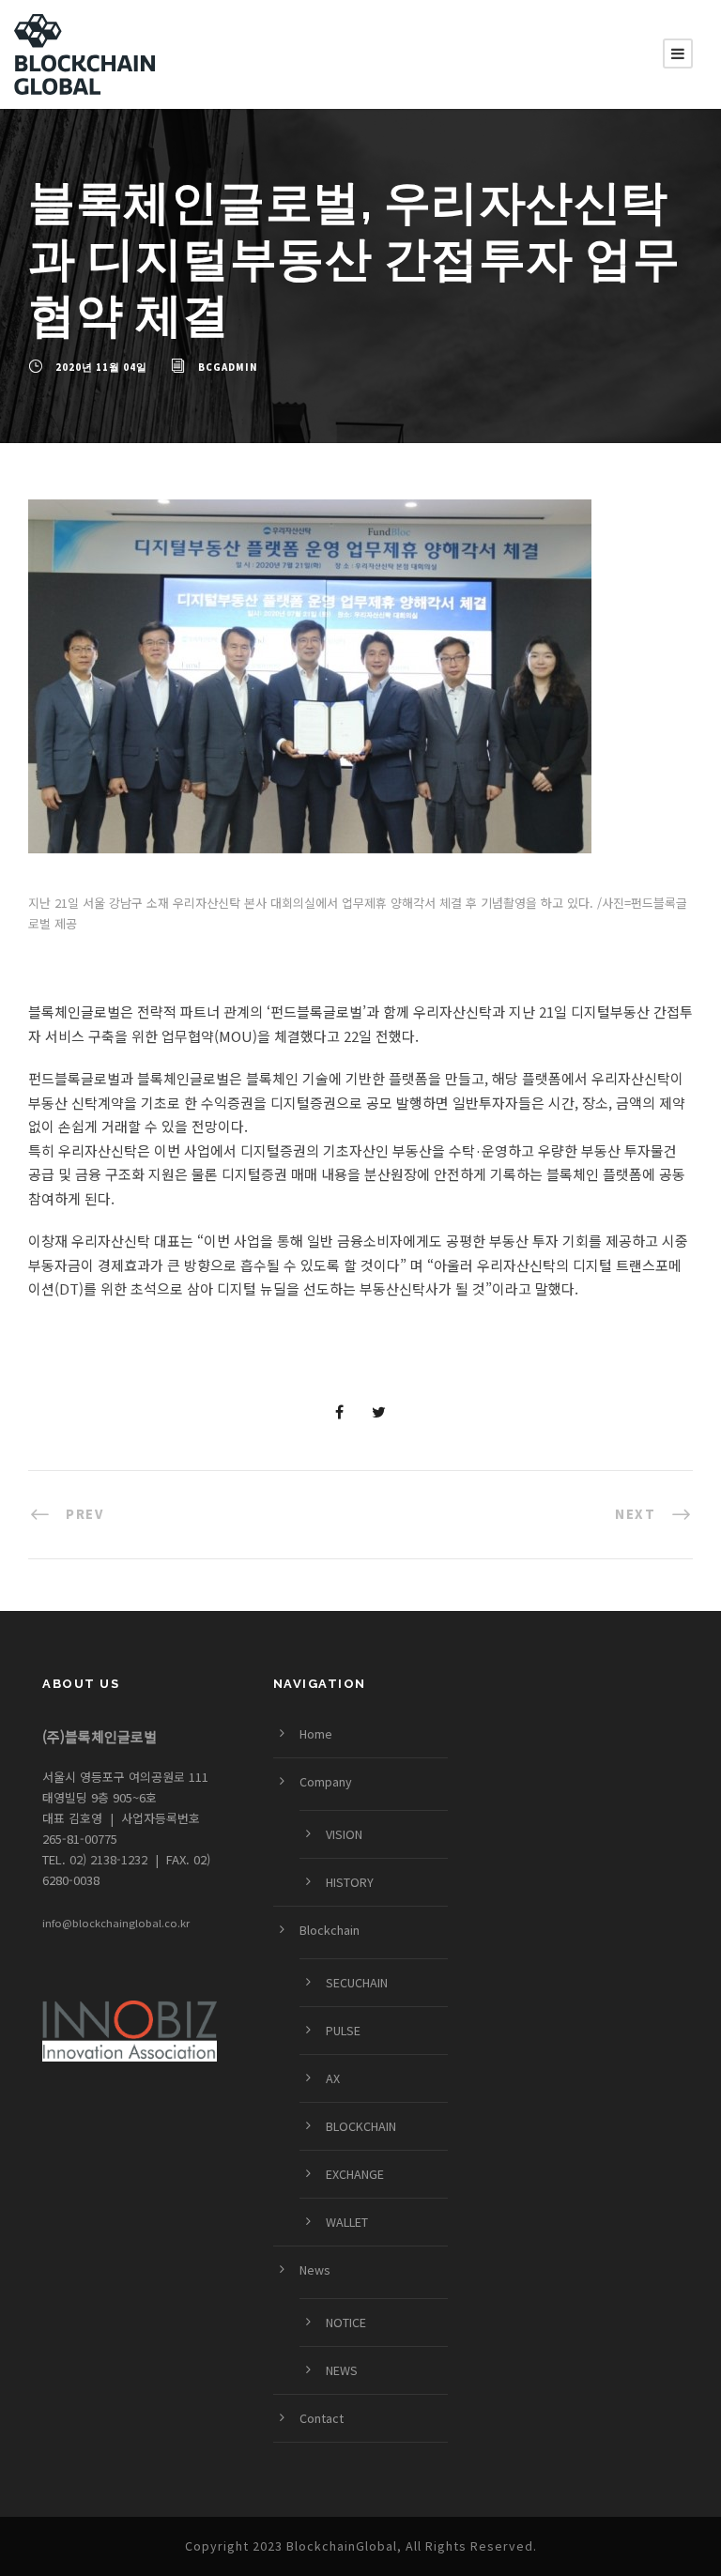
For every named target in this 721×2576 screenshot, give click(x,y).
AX (333, 2078)
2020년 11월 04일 (101, 367)
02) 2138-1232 (107, 1859)
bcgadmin (228, 367)
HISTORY (350, 1882)
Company (326, 1782)
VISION (344, 1834)
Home (316, 1734)
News (315, 2270)
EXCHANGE (355, 2174)
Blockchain (330, 1930)
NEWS (342, 2370)
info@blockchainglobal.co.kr (116, 1923)
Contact (322, 2418)
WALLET (347, 2222)
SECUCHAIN (357, 1983)
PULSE (343, 2031)
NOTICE (346, 2323)
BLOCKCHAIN (361, 2126)
